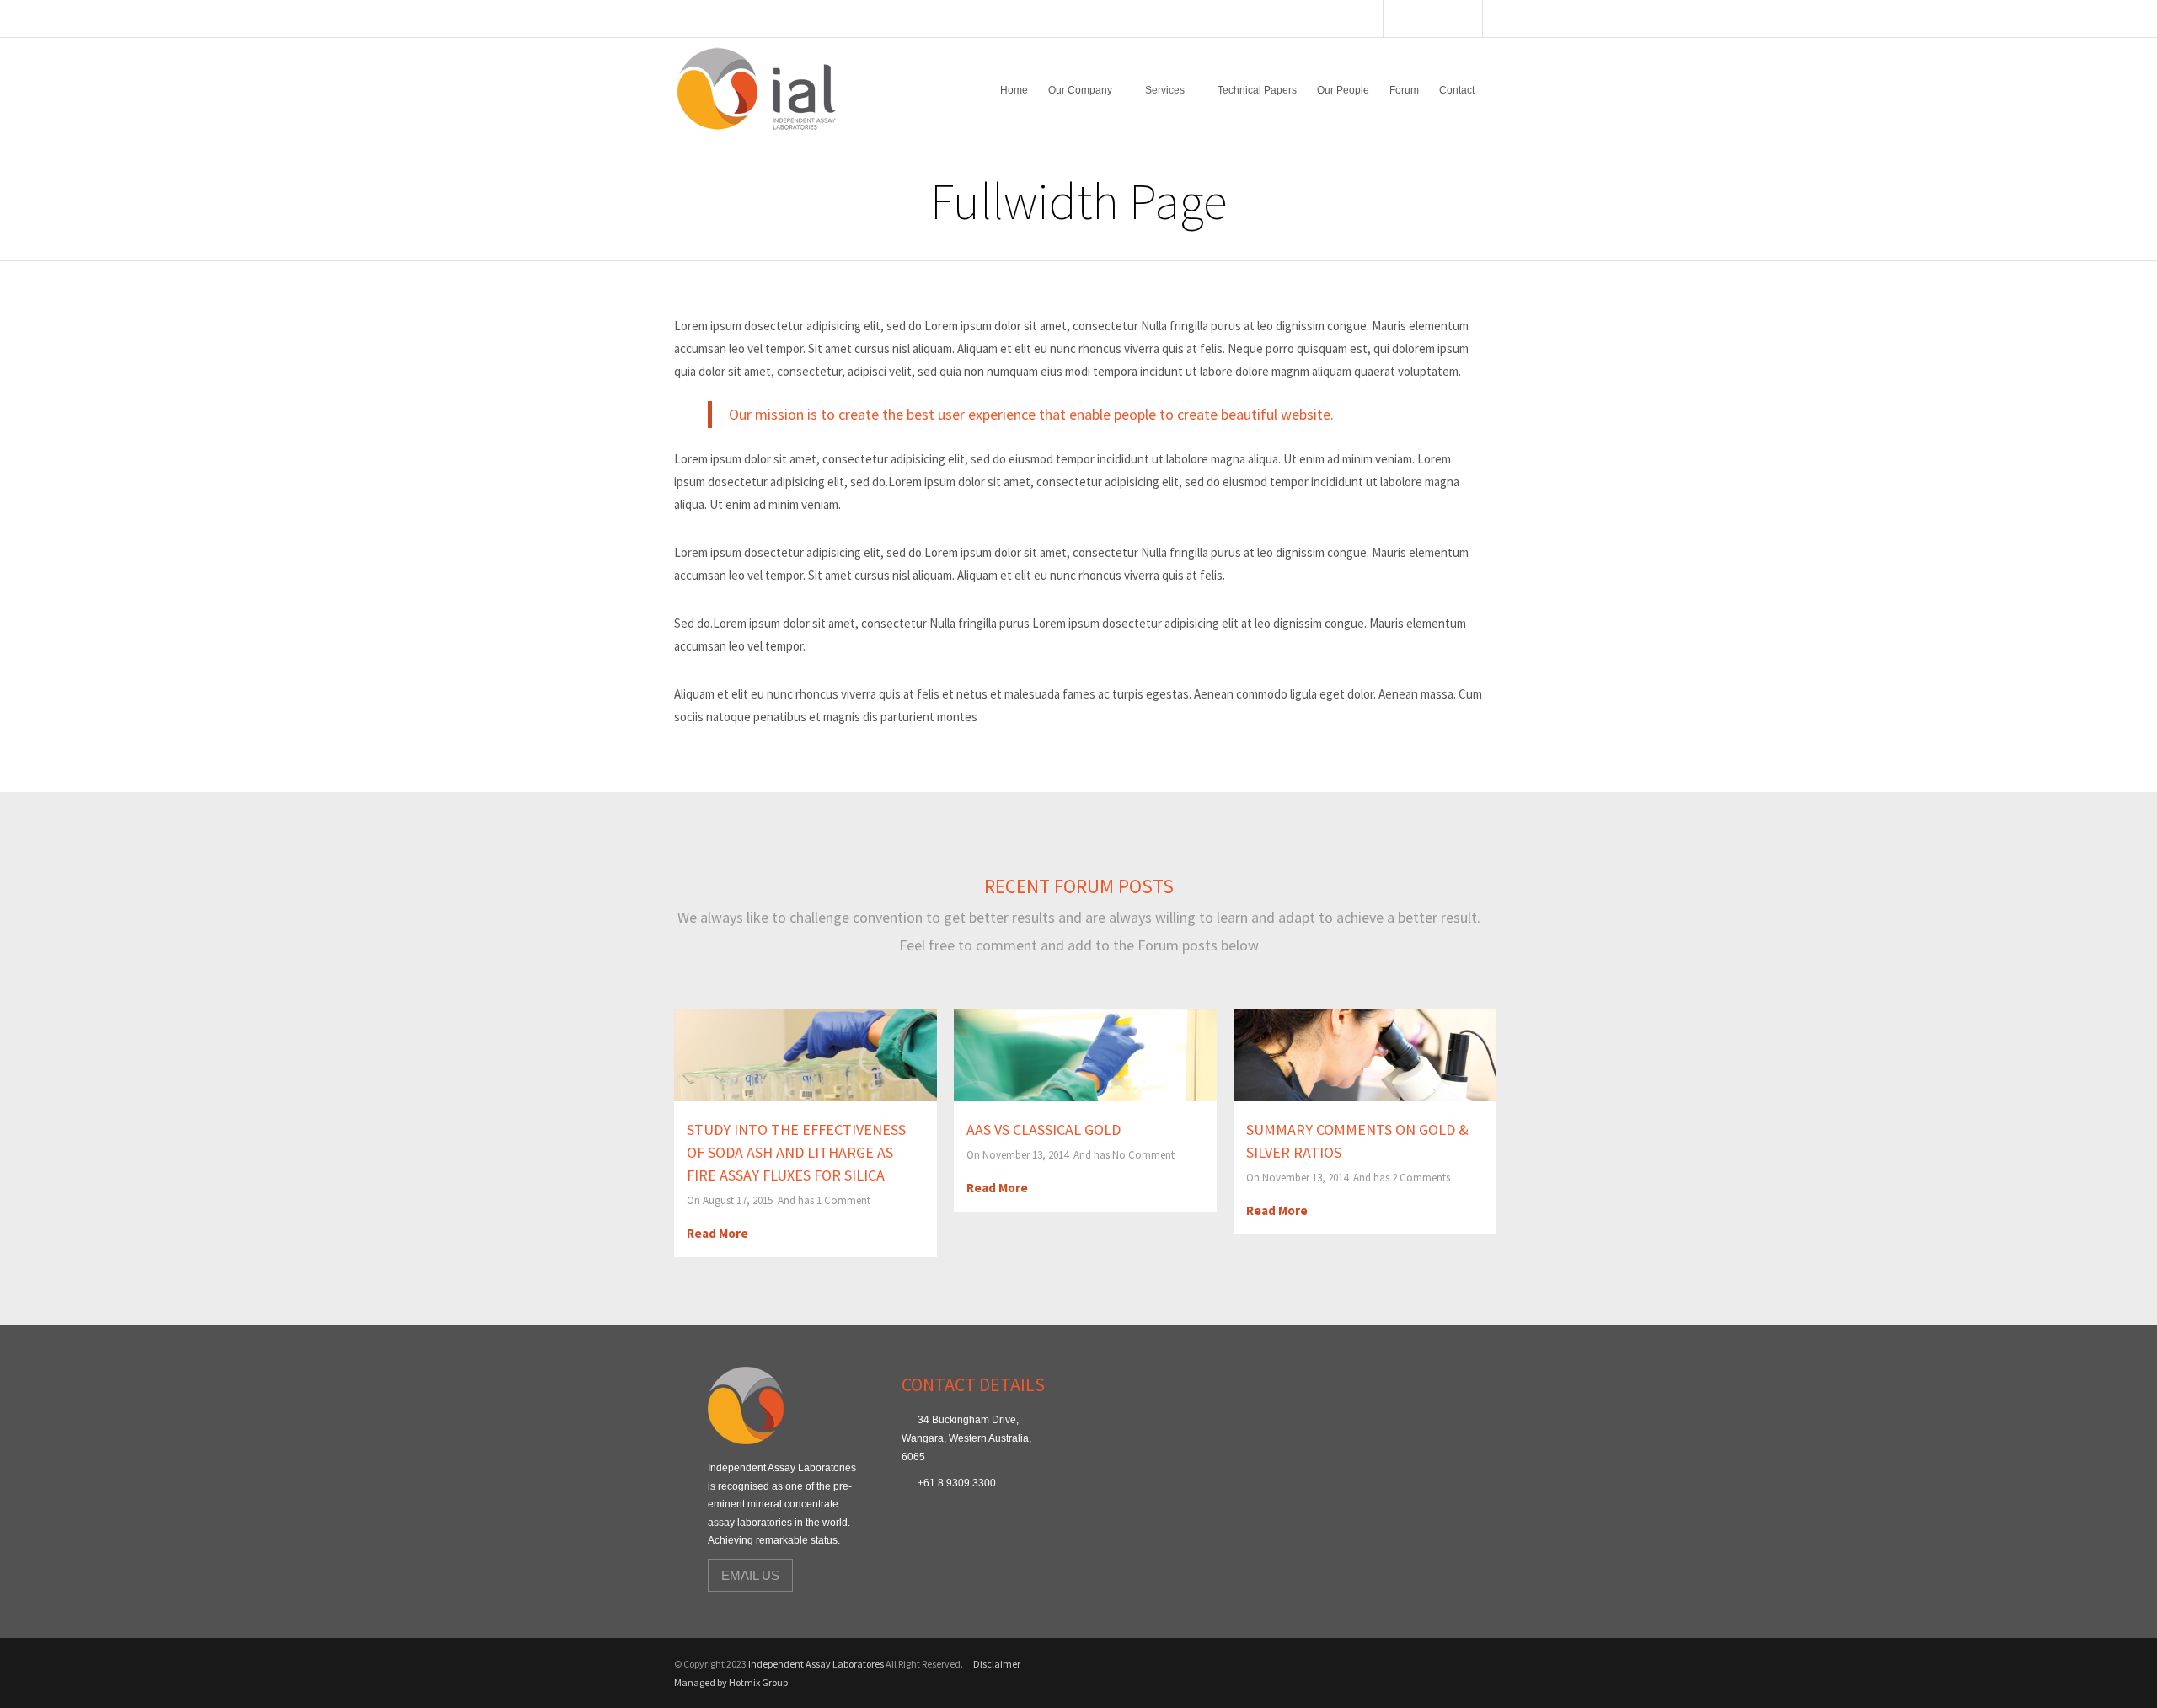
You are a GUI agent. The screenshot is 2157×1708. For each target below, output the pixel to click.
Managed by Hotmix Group (731, 1682)
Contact (1457, 90)
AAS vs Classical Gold (1044, 1130)
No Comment (1143, 1155)
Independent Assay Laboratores (816, 1664)
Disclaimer (997, 1664)
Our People (1343, 90)
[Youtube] (1426, 20)
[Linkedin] (1469, 20)
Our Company (1080, 90)
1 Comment (843, 1200)
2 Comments (1421, 1178)
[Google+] (1448, 20)
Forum (1404, 90)
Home (1014, 90)
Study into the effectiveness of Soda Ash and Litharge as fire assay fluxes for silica (796, 1152)
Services (1165, 90)
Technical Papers (1257, 90)
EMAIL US (750, 1575)
